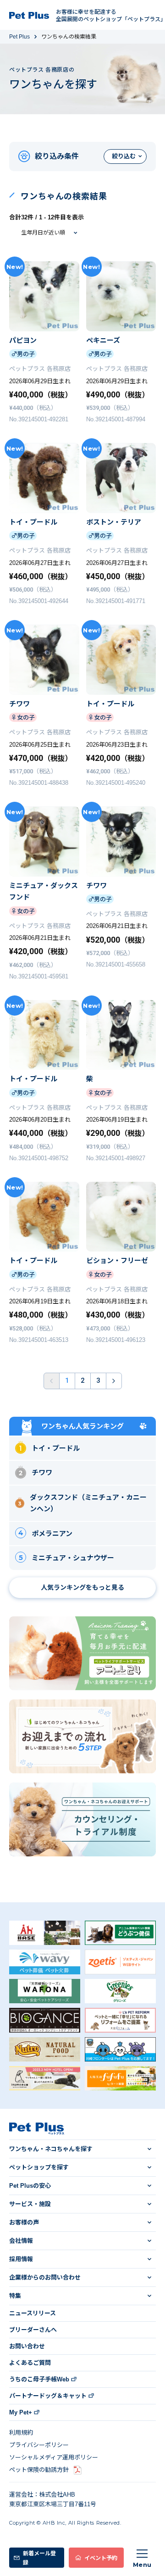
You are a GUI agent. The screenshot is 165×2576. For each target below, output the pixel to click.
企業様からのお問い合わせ (45, 2277)
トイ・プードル (56, 1448)
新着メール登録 (39, 2557)
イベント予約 (101, 2557)
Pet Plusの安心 (30, 2186)
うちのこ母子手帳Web (39, 2379)
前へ (52, 1381)
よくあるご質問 (30, 2363)
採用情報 (21, 2259)
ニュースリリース (33, 2313)
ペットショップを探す (39, 2167)
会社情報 (21, 2241)
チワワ (42, 1472)
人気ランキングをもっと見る (82, 1587)
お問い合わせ (27, 2346)
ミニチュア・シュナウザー (73, 1558)
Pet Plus (19, 37)
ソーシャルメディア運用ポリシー (54, 2457)
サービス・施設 (30, 2204)
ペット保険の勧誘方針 (39, 2470)
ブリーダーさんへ (33, 2330)
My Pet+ (21, 2412)
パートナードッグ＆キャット (48, 2396)
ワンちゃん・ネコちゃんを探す (51, 2149)
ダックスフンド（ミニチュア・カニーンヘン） (88, 1503)
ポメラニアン (52, 1534)
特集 (15, 2296)
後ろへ (114, 1381)
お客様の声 (24, 2222)
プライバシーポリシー (39, 2445)
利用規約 (21, 2433)
